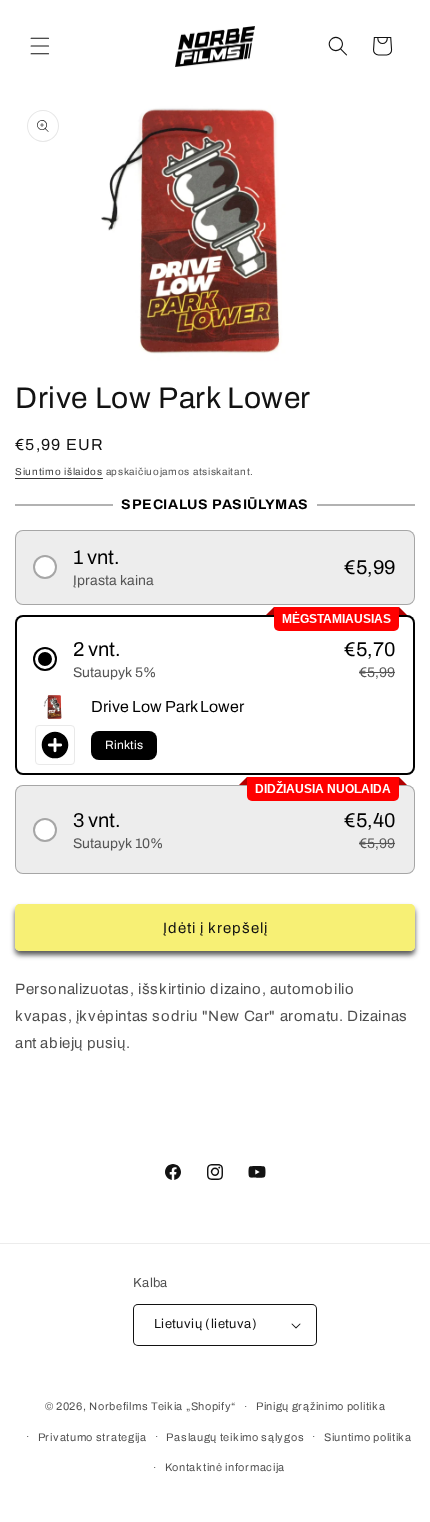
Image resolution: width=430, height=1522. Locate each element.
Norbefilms (118, 1406)
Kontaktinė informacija (225, 1467)
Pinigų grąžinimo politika (321, 1406)
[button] (40, 46)
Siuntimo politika (368, 1437)
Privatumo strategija (92, 1437)
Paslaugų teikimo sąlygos (235, 1437)
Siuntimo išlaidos (59, 471)
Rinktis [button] (124, 745)
